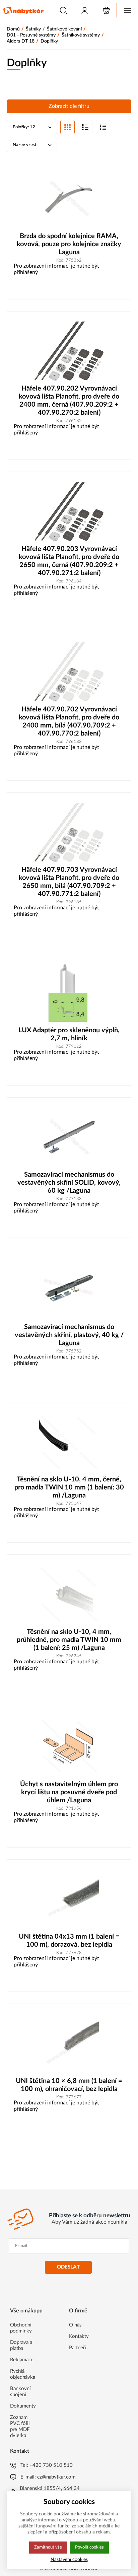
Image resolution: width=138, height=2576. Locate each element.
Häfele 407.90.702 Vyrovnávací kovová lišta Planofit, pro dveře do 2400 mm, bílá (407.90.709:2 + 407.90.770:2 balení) (69, 721)
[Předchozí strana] (56, 2171)
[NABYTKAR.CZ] (23, 10)
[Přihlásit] (85, 11)
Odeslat (68, 2267)
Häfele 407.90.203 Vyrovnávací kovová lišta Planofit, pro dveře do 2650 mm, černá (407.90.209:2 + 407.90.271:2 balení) (69, 561)
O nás (75, 2325)
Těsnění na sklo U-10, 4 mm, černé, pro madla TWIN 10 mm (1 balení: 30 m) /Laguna (69, 1487)
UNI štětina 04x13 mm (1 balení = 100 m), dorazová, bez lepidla (69, 1941)
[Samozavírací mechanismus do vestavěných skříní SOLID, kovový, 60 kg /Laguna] (69, 1137)
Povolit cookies (89, 2547)
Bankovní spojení (20, 2392)
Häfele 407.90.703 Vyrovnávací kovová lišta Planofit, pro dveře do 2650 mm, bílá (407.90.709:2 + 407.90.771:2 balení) (69, 882)
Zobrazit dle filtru (69, 106)
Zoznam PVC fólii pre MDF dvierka (20, 2426)
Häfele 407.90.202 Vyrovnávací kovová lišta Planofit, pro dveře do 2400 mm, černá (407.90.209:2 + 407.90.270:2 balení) (69, 401)
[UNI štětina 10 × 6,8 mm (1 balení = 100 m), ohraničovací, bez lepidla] (69, 2044)
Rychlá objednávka (23, 2374)
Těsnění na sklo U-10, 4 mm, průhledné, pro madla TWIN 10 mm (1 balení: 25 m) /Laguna (69, 1640)
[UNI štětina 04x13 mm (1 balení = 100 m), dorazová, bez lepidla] (69, 1899)
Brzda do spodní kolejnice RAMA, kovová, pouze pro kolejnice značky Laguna (69, 244)
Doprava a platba (21, 2345)
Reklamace (22, 2360)
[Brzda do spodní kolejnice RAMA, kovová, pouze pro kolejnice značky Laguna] (69, 199)
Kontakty (79, 2336)
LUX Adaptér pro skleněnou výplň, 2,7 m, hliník (69, 1034)
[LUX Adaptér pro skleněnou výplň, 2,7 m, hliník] (69, 993)
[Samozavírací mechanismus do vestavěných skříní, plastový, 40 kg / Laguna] (69, 1290)
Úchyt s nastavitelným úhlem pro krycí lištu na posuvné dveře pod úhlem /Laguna (69, 1792)
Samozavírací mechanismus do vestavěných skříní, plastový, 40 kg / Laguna (69, 1335)
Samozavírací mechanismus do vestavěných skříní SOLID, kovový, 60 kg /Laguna (69, 1183)
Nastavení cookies (69, 2559)
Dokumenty (23, 2406)
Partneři (78, 2348)
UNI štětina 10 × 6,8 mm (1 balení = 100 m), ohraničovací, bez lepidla (69, 2085)
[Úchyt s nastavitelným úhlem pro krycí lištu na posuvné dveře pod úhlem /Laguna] (69, 1747)
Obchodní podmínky (21, 2328)
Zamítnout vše (48, 2547)
